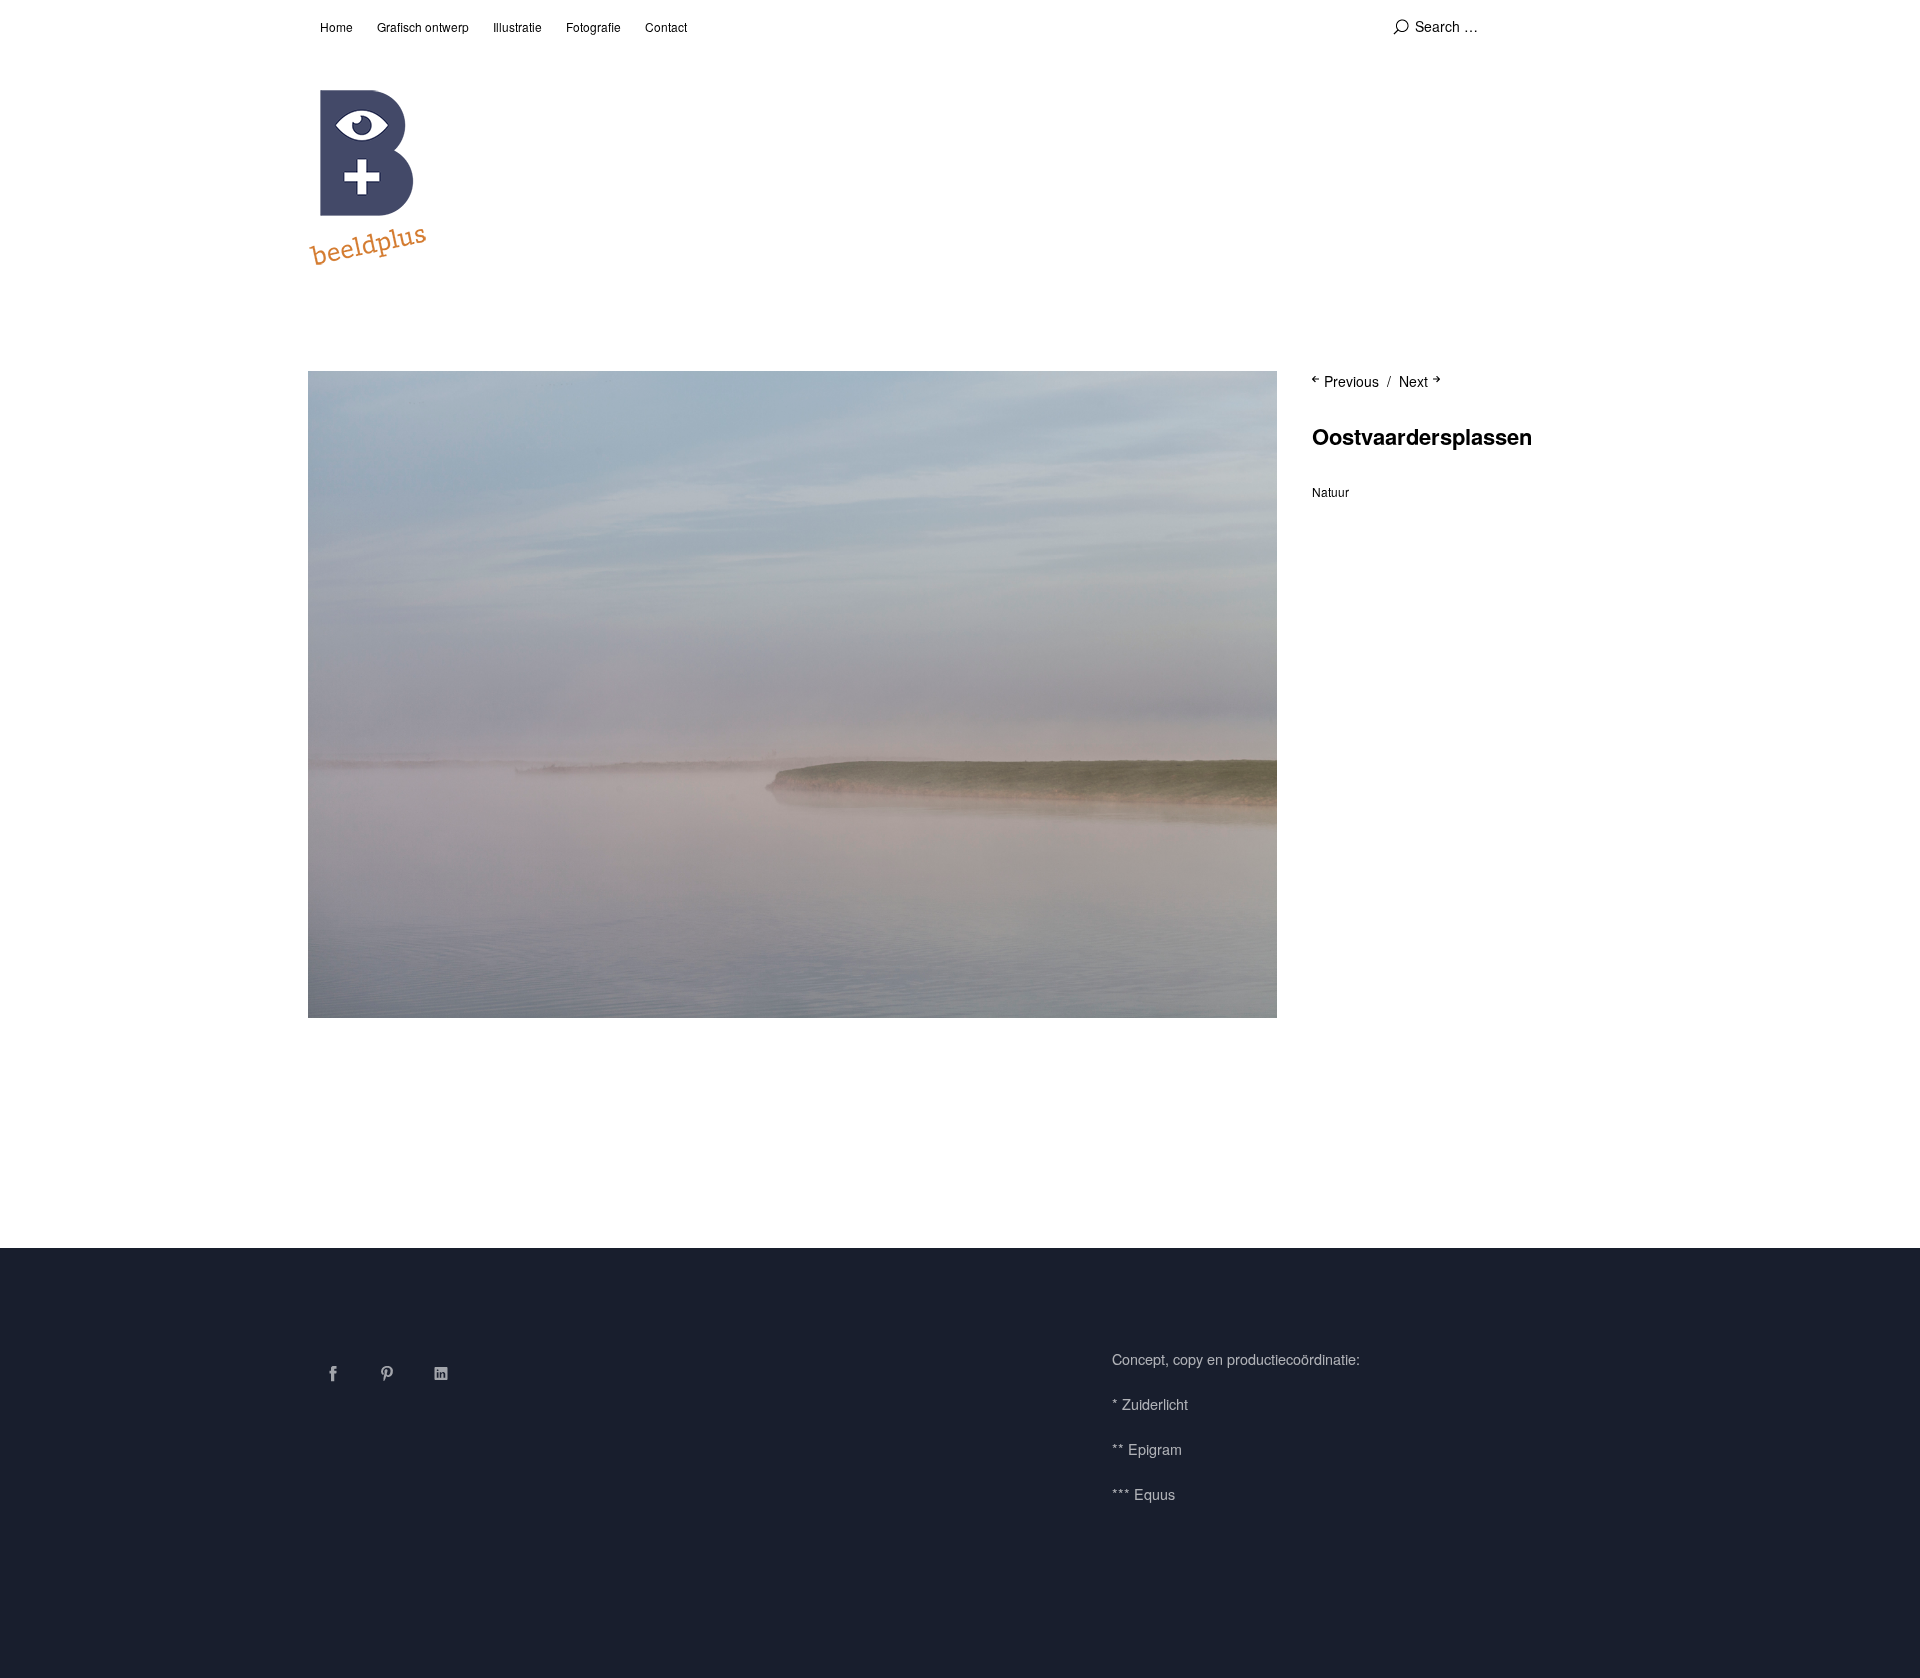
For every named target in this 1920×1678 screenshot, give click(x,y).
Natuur (1330, 491)
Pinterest (387, 1373)
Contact (666, 26)
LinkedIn (441, 1373)
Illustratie (517, 26)
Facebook (333, 1373)
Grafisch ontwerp (423, 26)
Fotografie (593, 26)
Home (336, 26)
